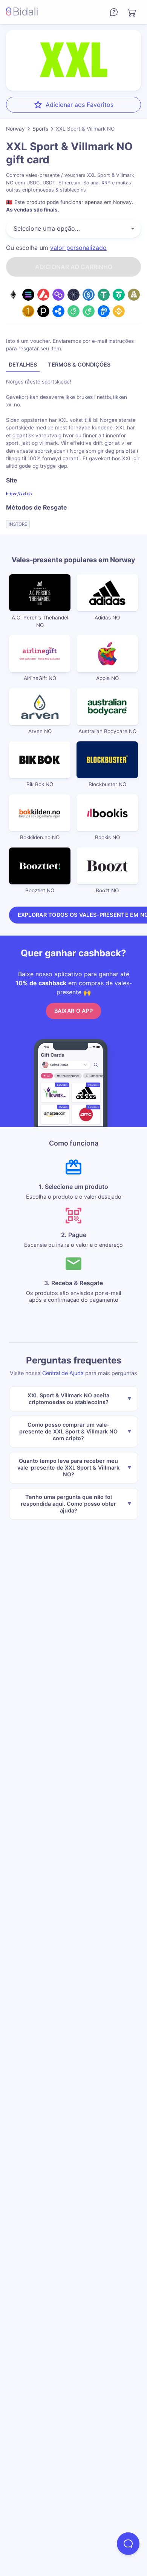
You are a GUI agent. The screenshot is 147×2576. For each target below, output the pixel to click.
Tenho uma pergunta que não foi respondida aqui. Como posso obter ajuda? (68, 1503)
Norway (15, 129)
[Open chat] (128, 2544)
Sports (40, 129)
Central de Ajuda (63, 1373)
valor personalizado (78, 248)
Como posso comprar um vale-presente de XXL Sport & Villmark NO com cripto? (68, 1431)
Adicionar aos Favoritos (80, 105)
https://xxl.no (19, 494)
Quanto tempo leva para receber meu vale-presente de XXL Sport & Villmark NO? (68, 1467)
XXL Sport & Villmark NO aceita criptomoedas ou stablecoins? (68, 1398)
